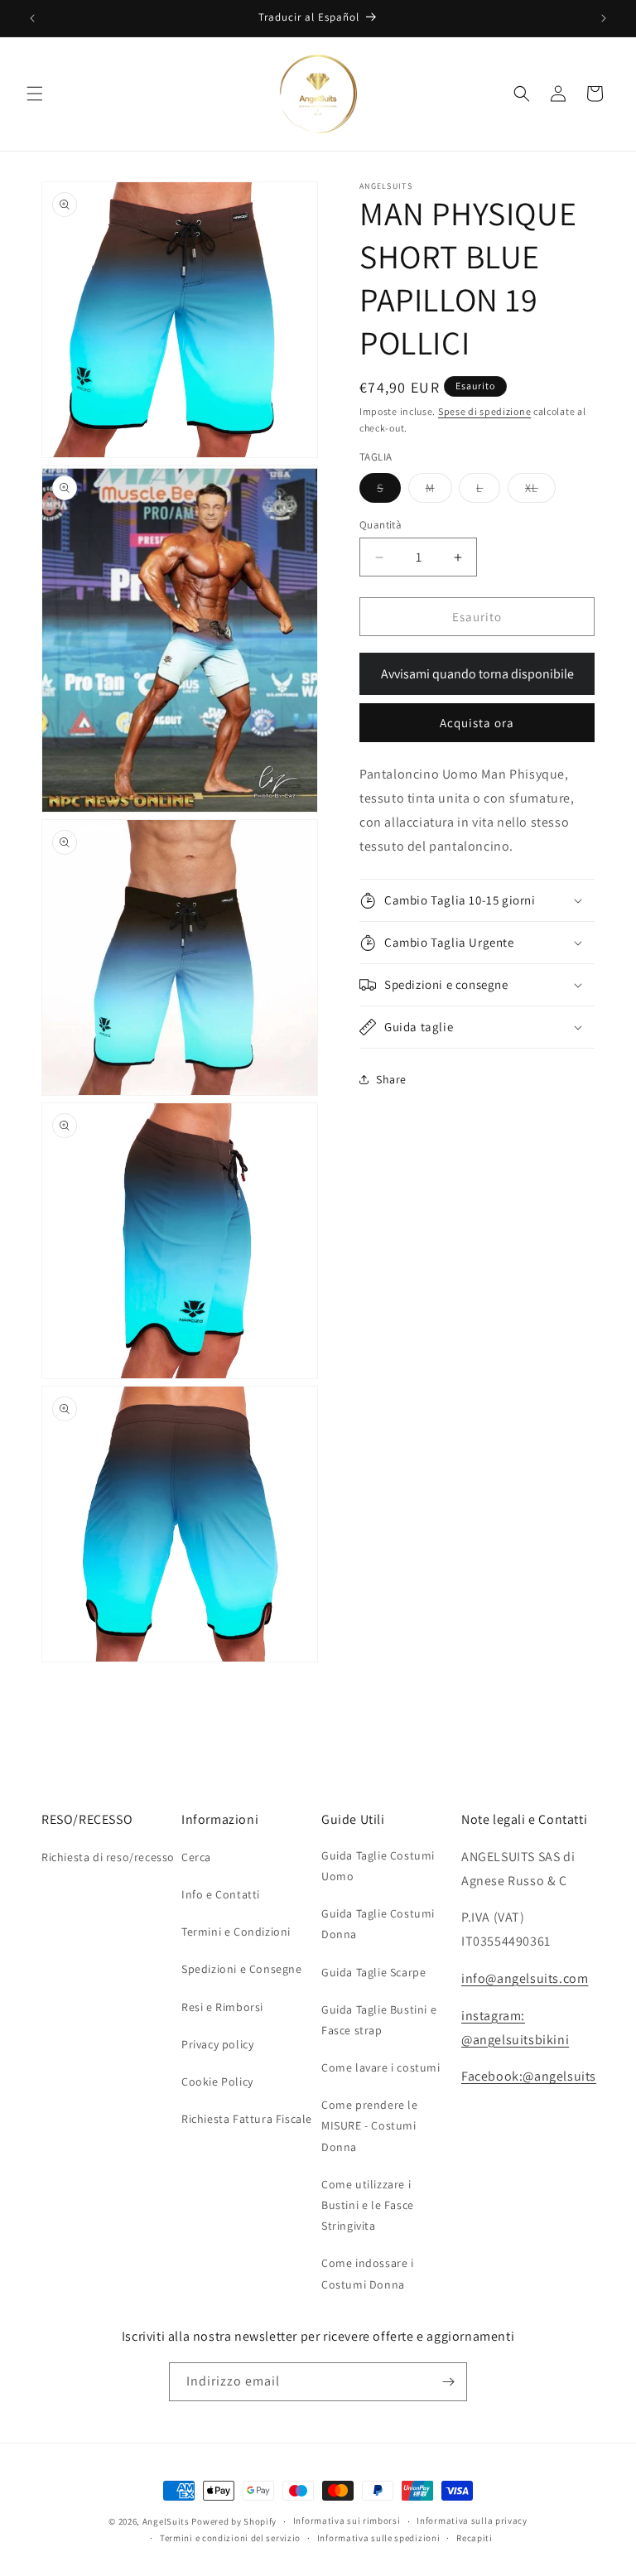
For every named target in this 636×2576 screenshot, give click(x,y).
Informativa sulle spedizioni (379, 2538)
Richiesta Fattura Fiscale (247, 2119)
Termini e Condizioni (236, 1932)
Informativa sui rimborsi (347, 2521)
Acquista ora (477, 723)
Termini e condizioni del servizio (230, 2538)
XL (540, 491)
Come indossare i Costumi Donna (368, 2273)
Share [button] (391, 1079)
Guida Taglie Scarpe (373, 1972)
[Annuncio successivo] (604, 18)
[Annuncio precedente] (32, 18)
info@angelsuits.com (525, 1978)
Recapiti (475, 2538)
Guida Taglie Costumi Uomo (378, 1866)
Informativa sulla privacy (472, 2521)
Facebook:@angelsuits (529, 2076)
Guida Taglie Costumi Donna (378, 1924)
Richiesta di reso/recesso (108, 1857)
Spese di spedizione (484, 411)
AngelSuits (166, 2521)
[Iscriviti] (448, 2382)
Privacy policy (217, 2044)
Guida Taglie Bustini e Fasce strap (379, 2020)
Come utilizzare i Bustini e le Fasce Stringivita (368, 2205)
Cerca (196, 1857)
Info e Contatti (221, 1894)
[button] (35, 94)
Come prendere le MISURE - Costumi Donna (370, 2125)
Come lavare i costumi (381, 2067)
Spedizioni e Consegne (242, 1969)
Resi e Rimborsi (222, 2007)
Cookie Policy (217, 2082)
